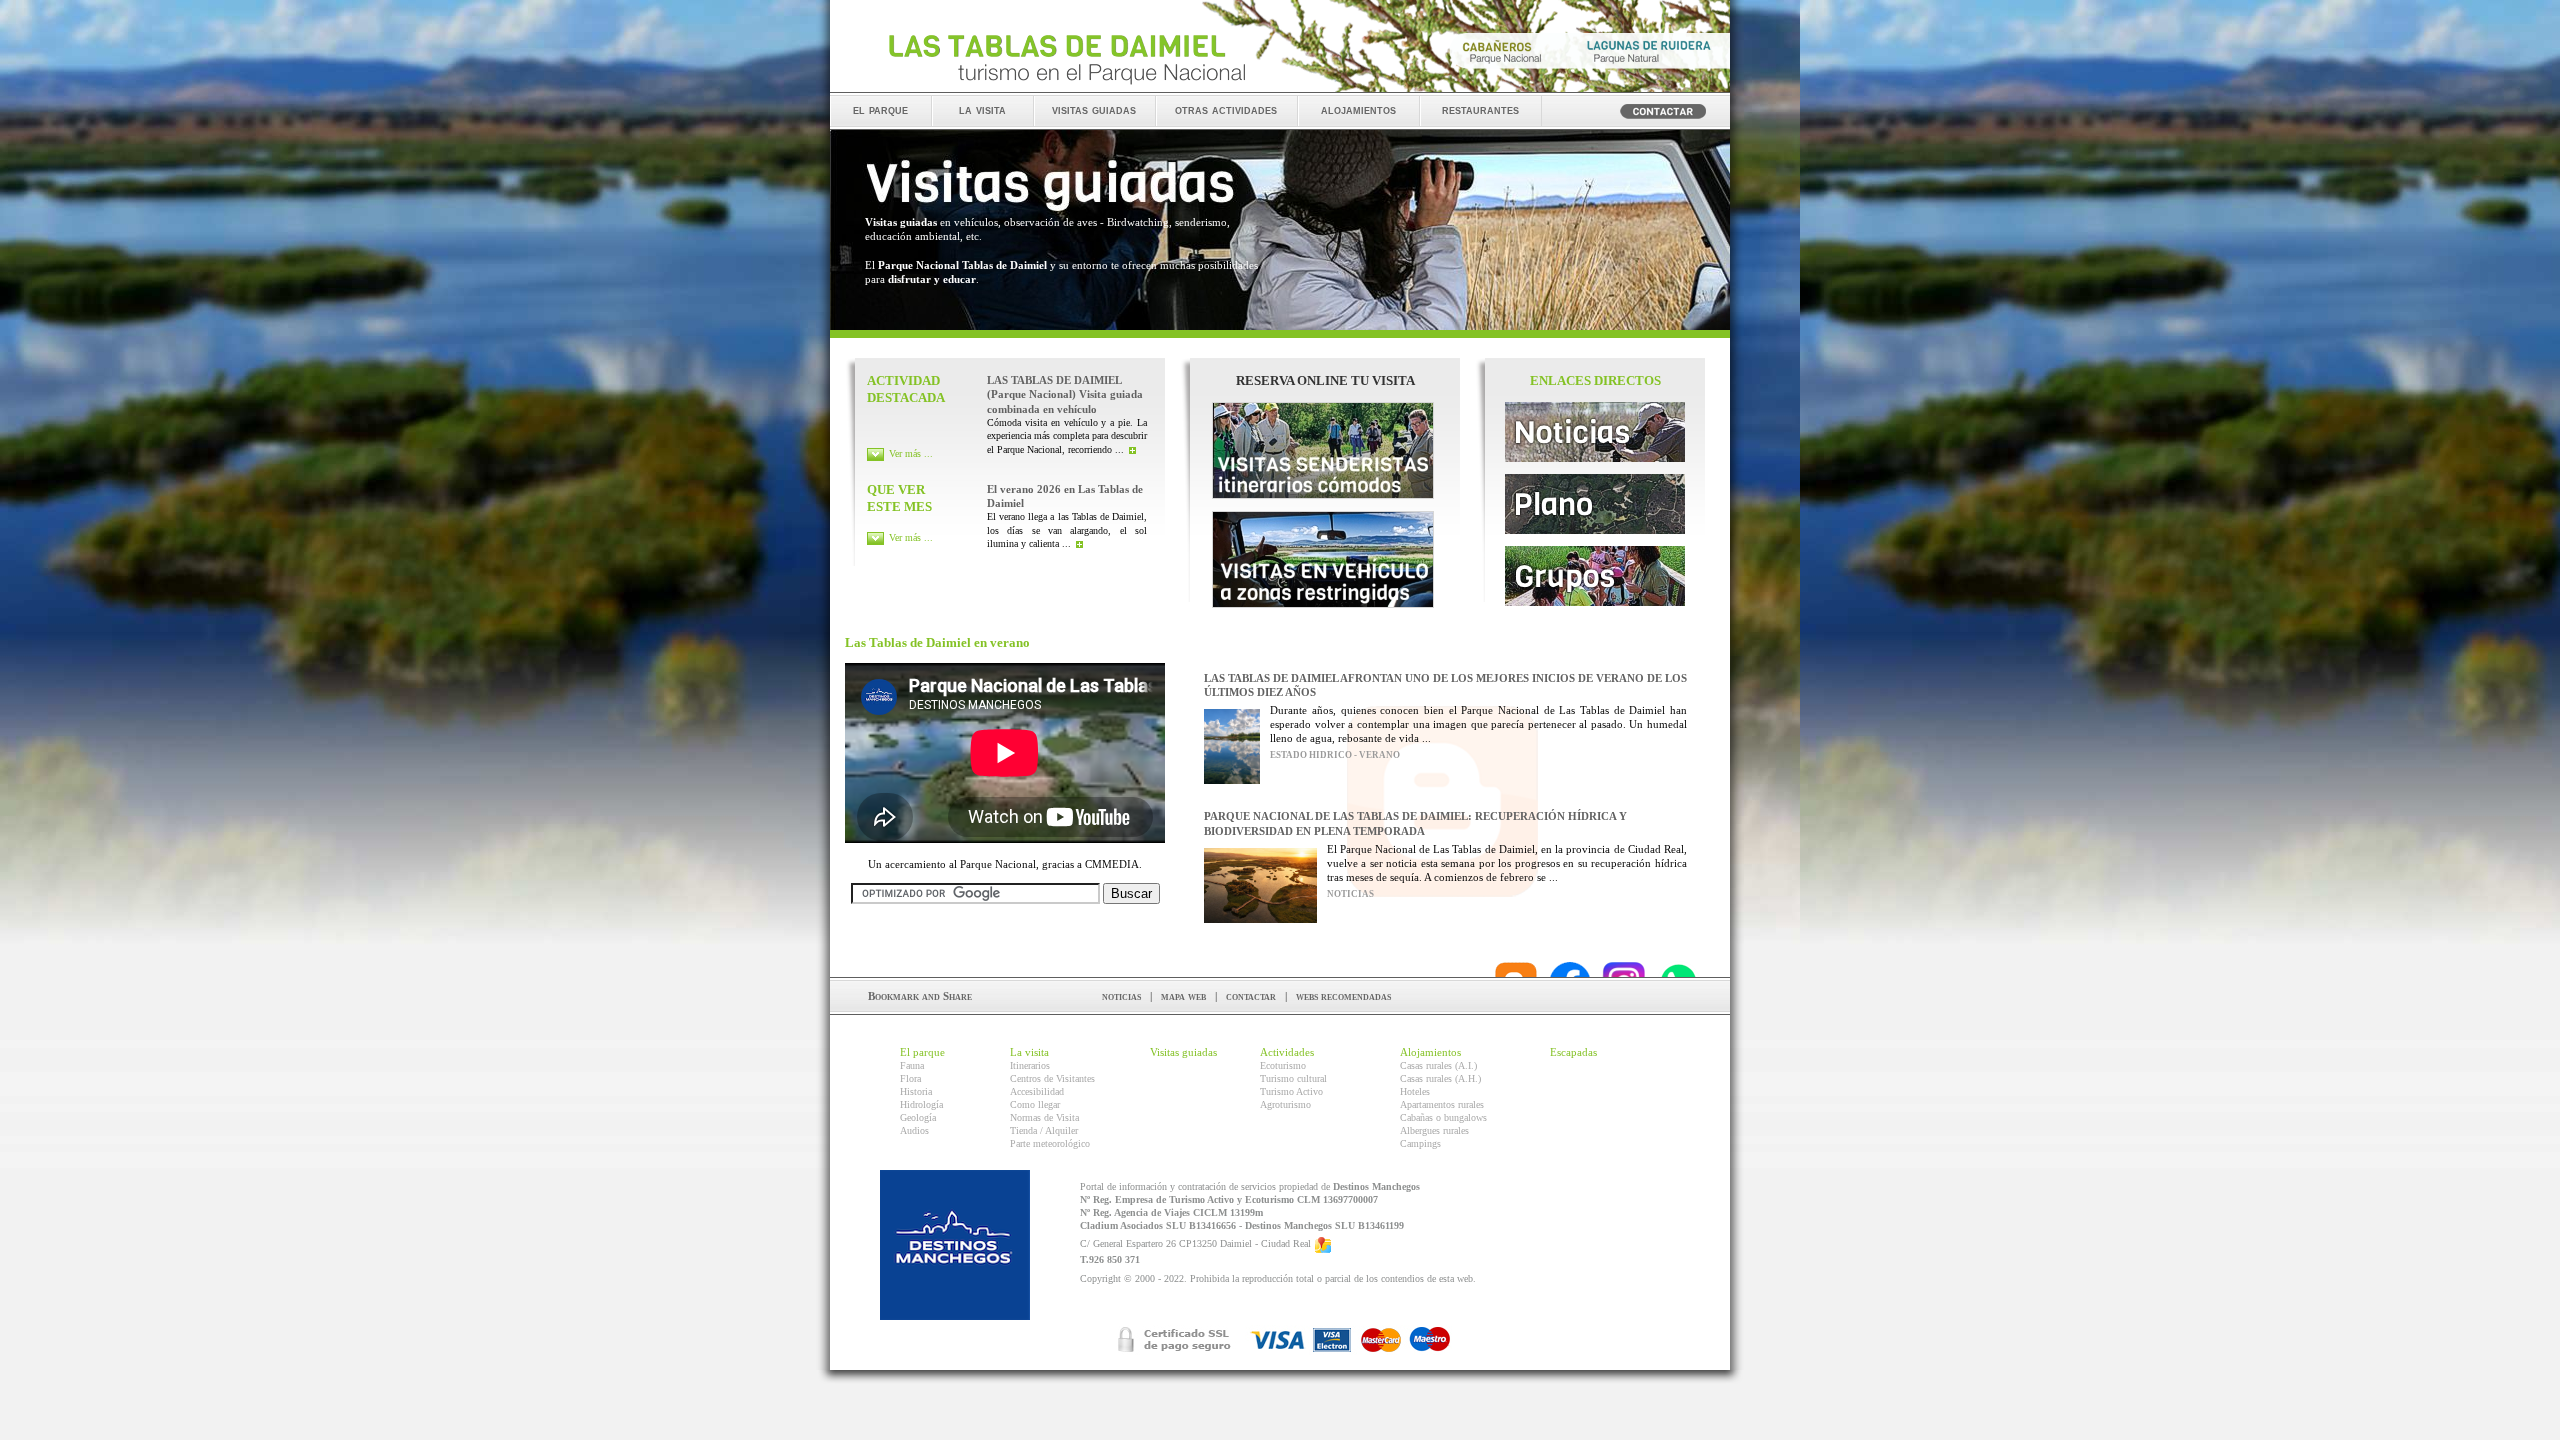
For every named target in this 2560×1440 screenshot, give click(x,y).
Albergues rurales (1434, 1130)
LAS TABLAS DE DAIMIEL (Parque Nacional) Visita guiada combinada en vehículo (1065, 394)
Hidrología (921, 1104)
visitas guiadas (1094, 109)
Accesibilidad (1037, 1091)
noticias (1121, 996)
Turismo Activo (1291, 1091)
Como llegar (1035, 1104)
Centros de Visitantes (1052, 1078)
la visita (982, 109)
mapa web (1183, 996)
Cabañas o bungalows (1443, 1117)
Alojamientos (1430, 1052)
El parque (922, 1052)
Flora (910, 1078)
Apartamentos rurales (1442, 1104)
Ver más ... (911, 453)
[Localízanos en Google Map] (1323, 1244)
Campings (1420, 1143)
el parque (880, 109)
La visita (1029, 1052)
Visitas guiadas (1183, 1052)
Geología (918, 1117)
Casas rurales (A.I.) (1438, 1065)
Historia (916, 1091)
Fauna (912, 1065)
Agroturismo (1285, 1104)
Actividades (1287, 1052)
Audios (914, 1130)
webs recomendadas (1343, 996)
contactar (1251, 996)
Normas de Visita (1044, 1117)
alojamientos (1358, 109)
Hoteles (1415, 1091)
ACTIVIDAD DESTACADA (906, 389)
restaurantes (1480, 109)
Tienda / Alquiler (1044, 1130)
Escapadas (1573, 1052)
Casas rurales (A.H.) (1440, 1078)
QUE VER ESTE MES (899, 498)
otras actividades (1226, 109)
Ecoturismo (1283, 1065)
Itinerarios (1030, 1065)
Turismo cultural (1293, 1078)
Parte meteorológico (1050, 1143)
